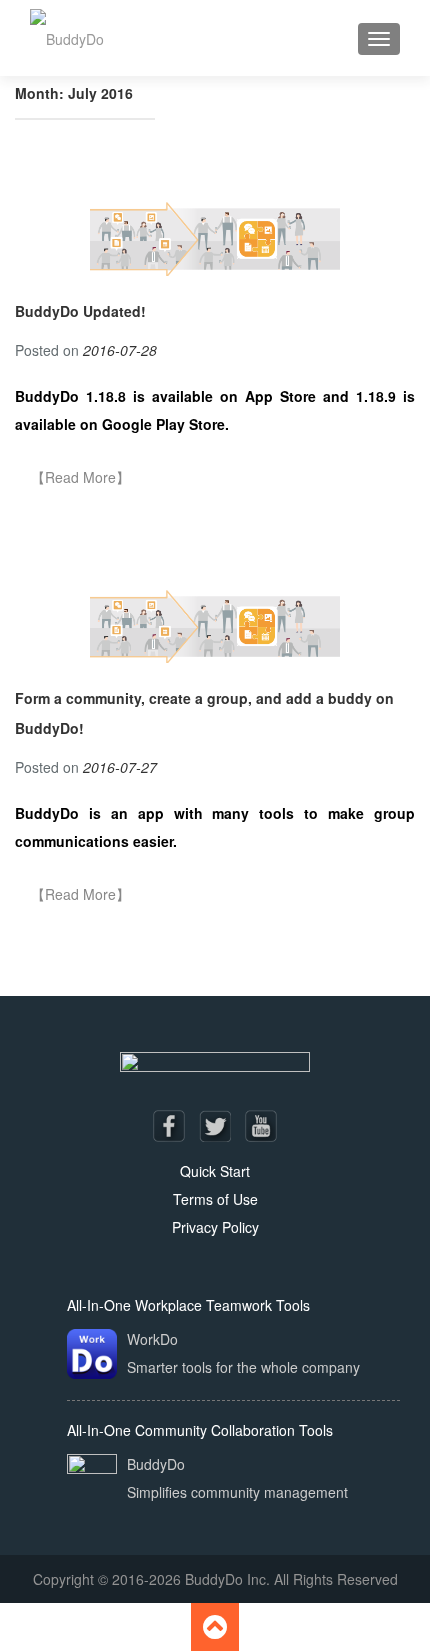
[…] (80, 478)
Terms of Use (215, 1199)
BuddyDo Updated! (80, 311)
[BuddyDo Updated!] (215, 235)
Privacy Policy (215, 1227)
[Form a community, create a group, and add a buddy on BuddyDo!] (215, 623)
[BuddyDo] (67, 38)
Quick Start (215, 1171)
